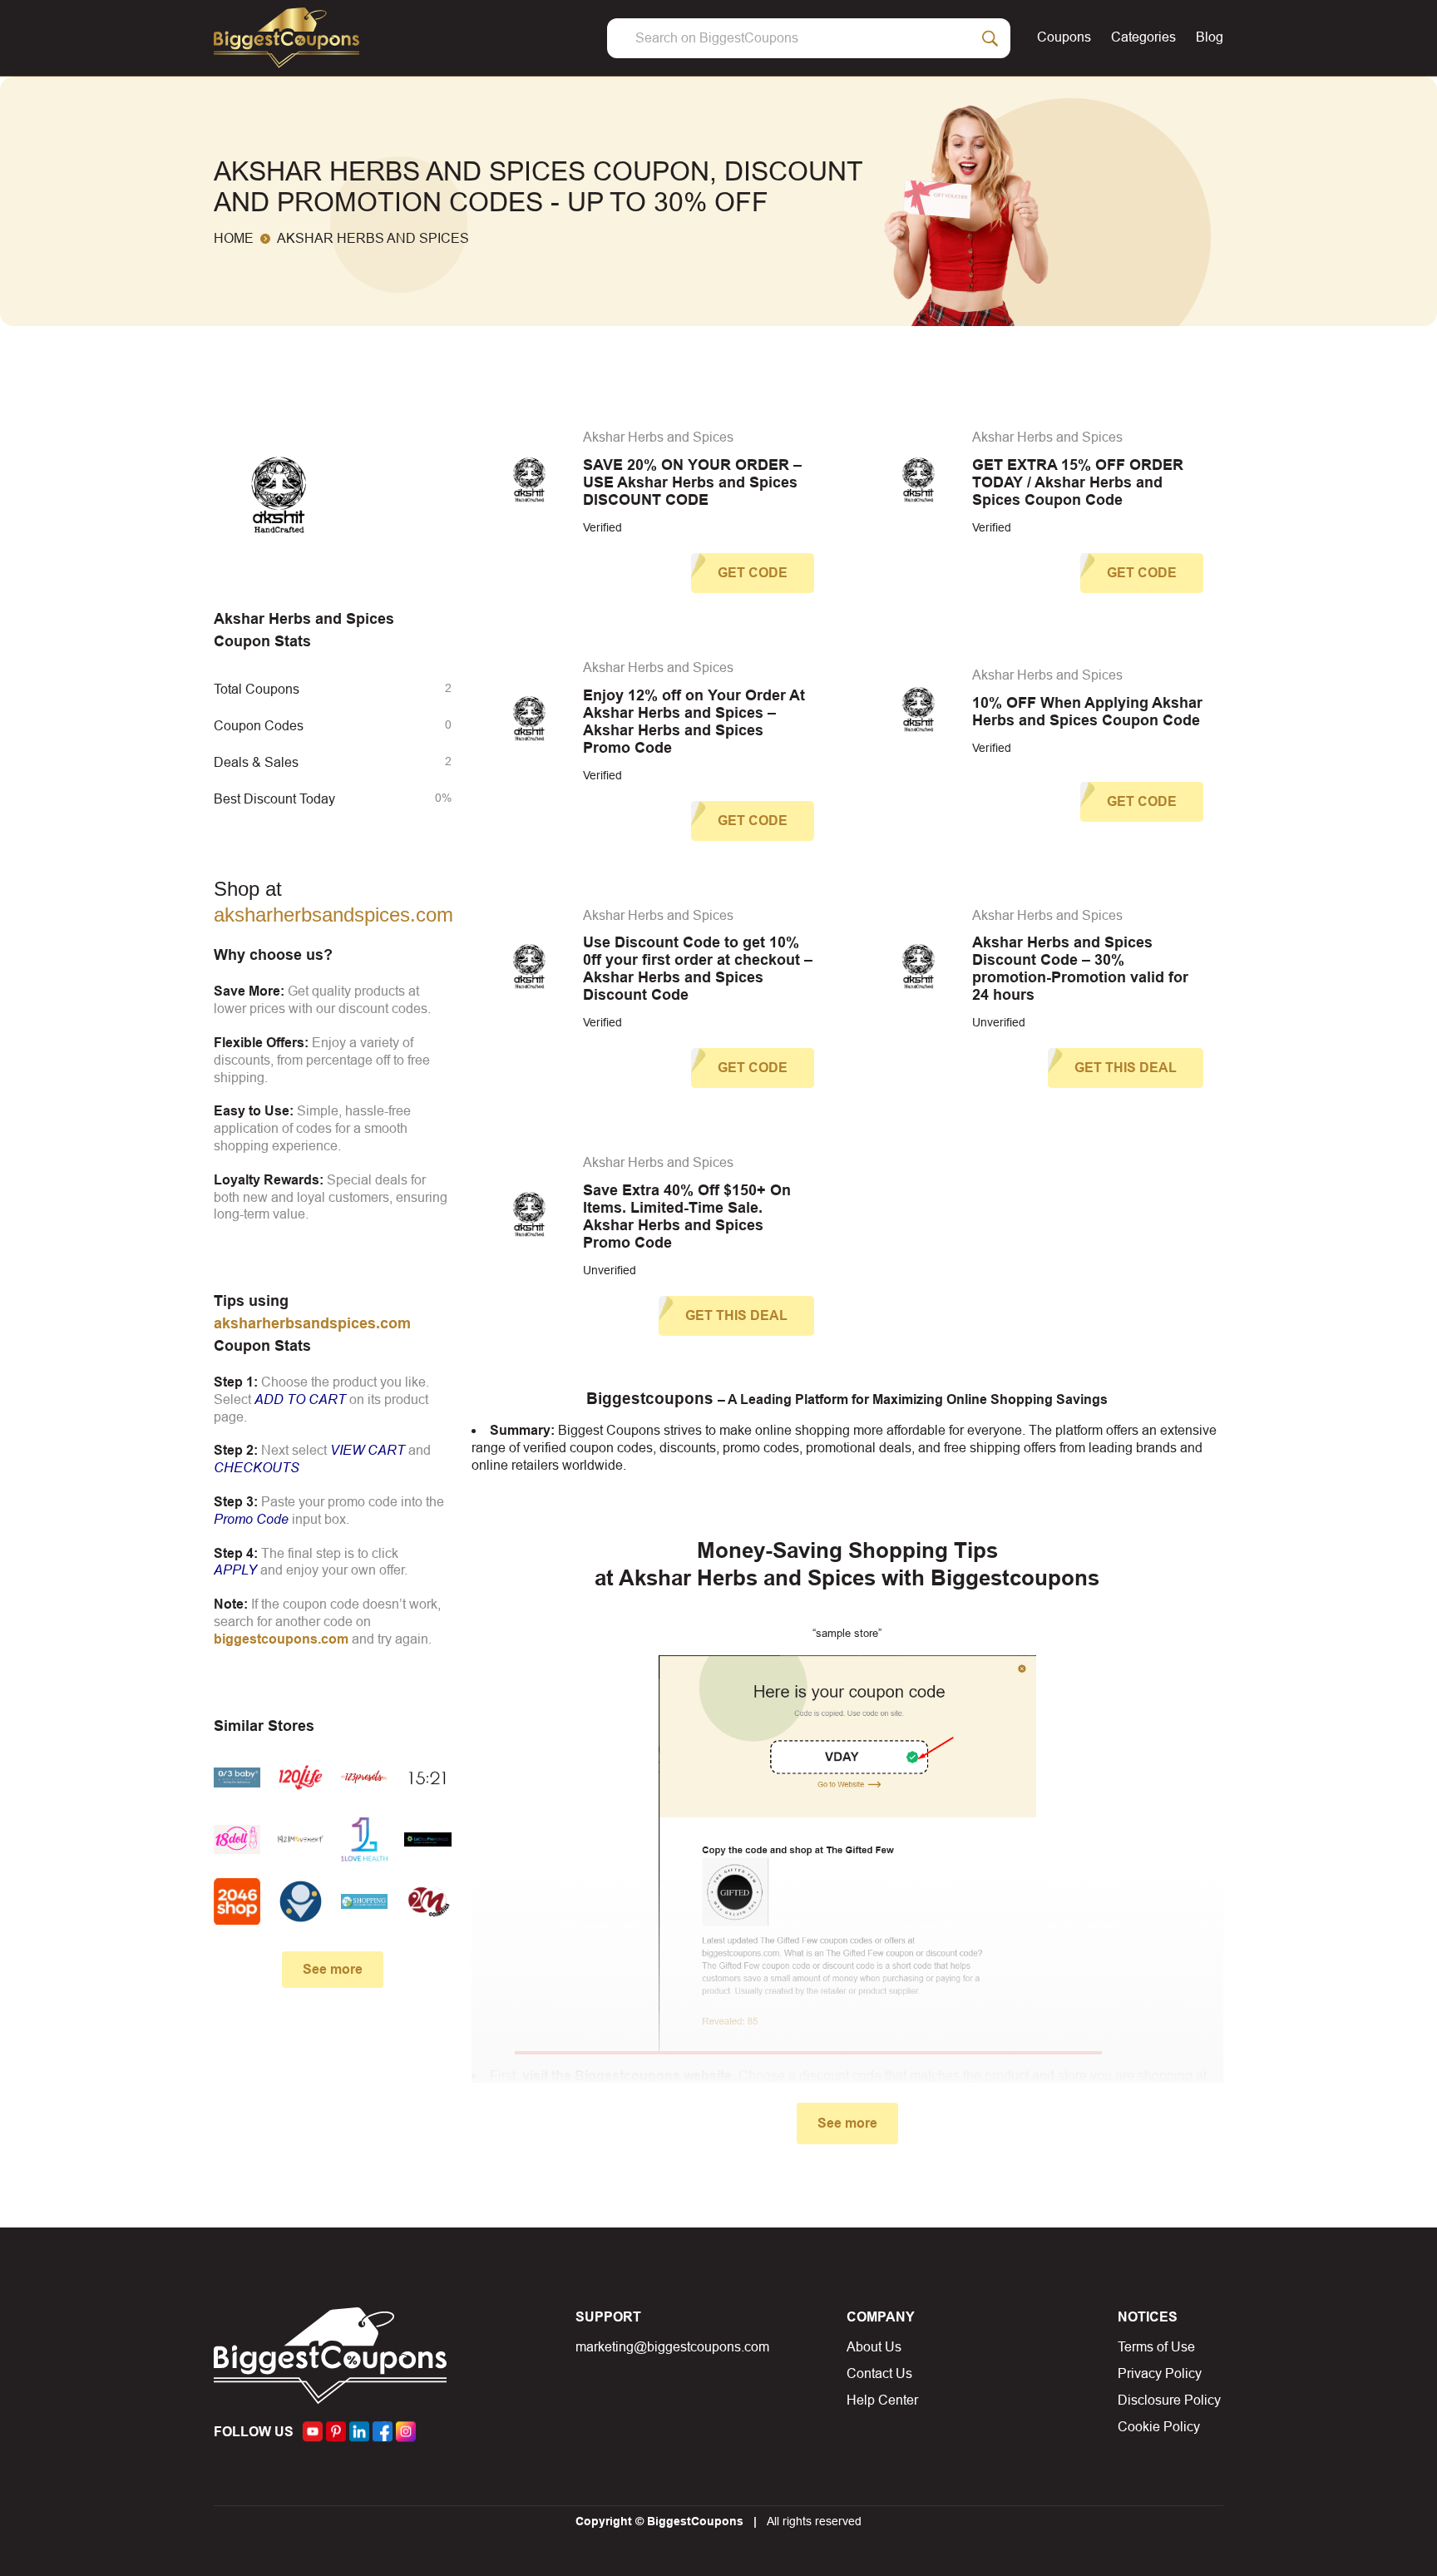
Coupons (1064, 37)
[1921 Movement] (300, 1839)
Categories (1143, 37)
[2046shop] (237, 1901)
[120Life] (300, 1777)
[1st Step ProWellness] (427, 1839)
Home (234, 238)
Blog (1210, 37)
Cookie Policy (1159, 2427)
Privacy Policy (1160, 2373)
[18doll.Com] (237, 1839)
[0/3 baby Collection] (237, 1777)
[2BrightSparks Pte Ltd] (300, 1901)
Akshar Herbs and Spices (658, 437)
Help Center (882, 2400)
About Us (874, 2347)
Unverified (999, 1022)
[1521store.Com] (427, 1777)
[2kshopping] (364, 1901)
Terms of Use (1156, 2347)
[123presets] (364, 1777)
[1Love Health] (364, 1839)
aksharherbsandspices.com (333, 915)
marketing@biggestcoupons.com (672, 2347)
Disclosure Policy (1169, 2400)
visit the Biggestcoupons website (627, 2076)
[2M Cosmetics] (427, 1901)
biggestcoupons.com (281, 1639)
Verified (602, 527)
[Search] (990, 38)
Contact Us (879, 2373)
